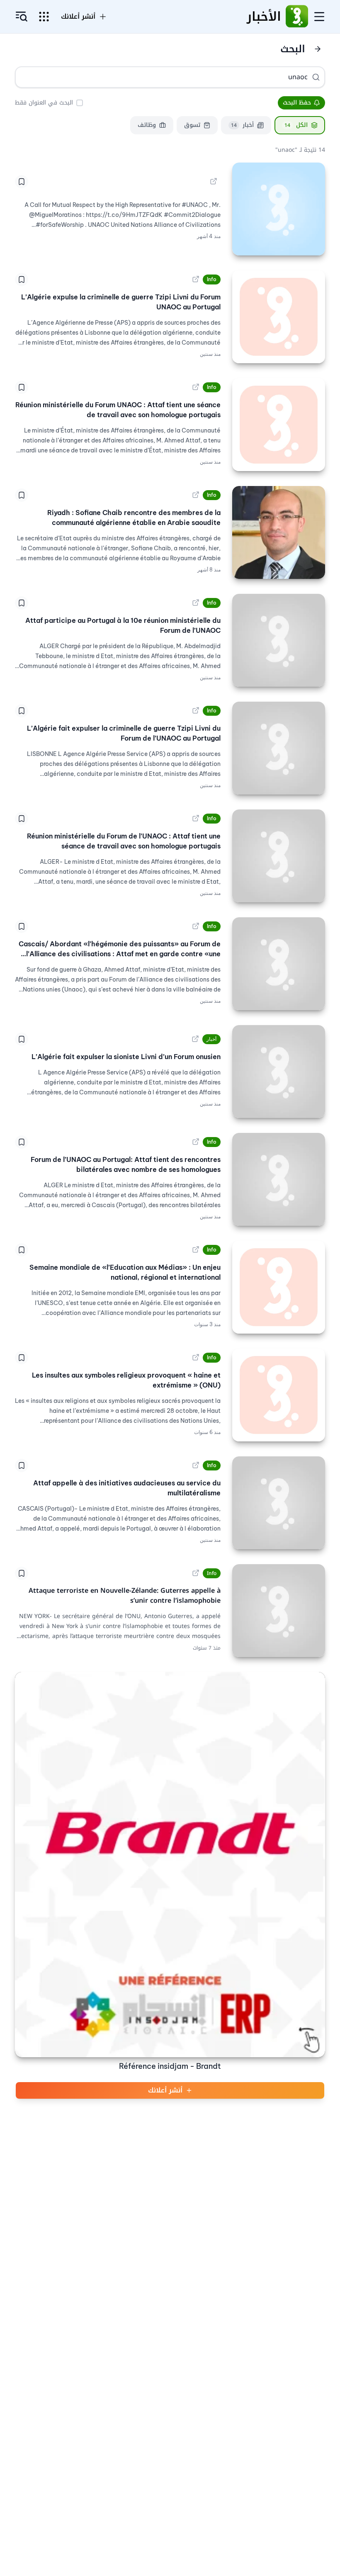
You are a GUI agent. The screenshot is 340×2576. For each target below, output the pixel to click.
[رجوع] (318, 49)
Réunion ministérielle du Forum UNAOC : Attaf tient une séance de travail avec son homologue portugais (118, 410)
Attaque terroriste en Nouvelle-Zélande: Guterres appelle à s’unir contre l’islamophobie (125, 1596)
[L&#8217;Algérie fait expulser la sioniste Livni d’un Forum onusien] (279, 1072)
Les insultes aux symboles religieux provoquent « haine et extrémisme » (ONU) (126, 1380)
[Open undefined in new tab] (214, 182)
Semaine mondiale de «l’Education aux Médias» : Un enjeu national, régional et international (125, 1272)
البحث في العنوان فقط (44, 103)
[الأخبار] (297, 17)
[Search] (316, 77)
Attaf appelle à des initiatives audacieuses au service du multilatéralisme (127, 1488)
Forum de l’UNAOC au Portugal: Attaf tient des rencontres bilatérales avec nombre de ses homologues (126, 1164)
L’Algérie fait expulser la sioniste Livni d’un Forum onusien (126, 1057)
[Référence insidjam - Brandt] (170, 1865)
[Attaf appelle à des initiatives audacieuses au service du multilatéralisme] (279, 1503)
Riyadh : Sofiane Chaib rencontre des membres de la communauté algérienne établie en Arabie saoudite (134, 518)
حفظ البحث (297, 103)
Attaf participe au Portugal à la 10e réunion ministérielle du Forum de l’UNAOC (123, 625)
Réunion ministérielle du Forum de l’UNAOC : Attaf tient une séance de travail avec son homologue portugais (124, 841)
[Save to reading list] (22, 182)
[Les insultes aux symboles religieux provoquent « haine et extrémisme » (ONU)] (279, 1395)
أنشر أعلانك (165, 2090)
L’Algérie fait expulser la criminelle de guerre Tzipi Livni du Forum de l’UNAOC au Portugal (124, 733)
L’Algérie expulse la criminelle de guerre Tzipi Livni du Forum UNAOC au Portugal (121, 302)
